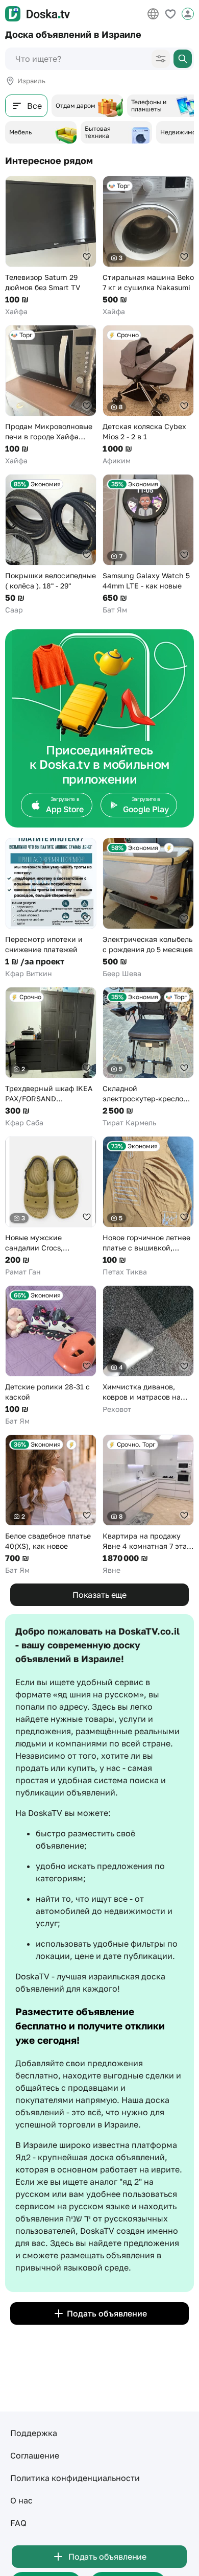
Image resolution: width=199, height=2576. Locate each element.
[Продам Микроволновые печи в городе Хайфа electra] (51, 395)
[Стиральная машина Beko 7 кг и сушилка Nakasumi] (148, 246)
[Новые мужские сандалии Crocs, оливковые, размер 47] (51, 1207)
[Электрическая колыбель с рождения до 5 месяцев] (148, 908)
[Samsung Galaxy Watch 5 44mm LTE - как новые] (148, 545)
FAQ (18, 2523)
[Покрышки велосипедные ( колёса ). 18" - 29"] (51, 545)
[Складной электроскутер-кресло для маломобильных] (148, 1057)
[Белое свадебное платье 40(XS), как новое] (51, 1505)
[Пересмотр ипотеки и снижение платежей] (51, 908)
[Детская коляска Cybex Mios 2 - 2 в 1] (148, 395)
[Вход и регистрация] (188, 14)
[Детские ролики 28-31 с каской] (51, 1356)
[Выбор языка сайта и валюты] (153, 14)
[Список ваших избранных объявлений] (170, 14)
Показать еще (99, 1595)
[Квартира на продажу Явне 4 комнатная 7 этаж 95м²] (148, 1505)
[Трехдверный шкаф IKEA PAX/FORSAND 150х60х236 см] (51, 1057)
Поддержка (34, 2433)
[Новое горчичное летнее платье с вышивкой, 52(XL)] (148, 1207)
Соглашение (35, 2455)
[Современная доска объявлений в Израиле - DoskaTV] (38, 14)
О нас (21, 2500)
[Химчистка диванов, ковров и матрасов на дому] (148, 1350)
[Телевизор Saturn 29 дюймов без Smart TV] (51, 246)
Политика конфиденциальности (75, 2478)
